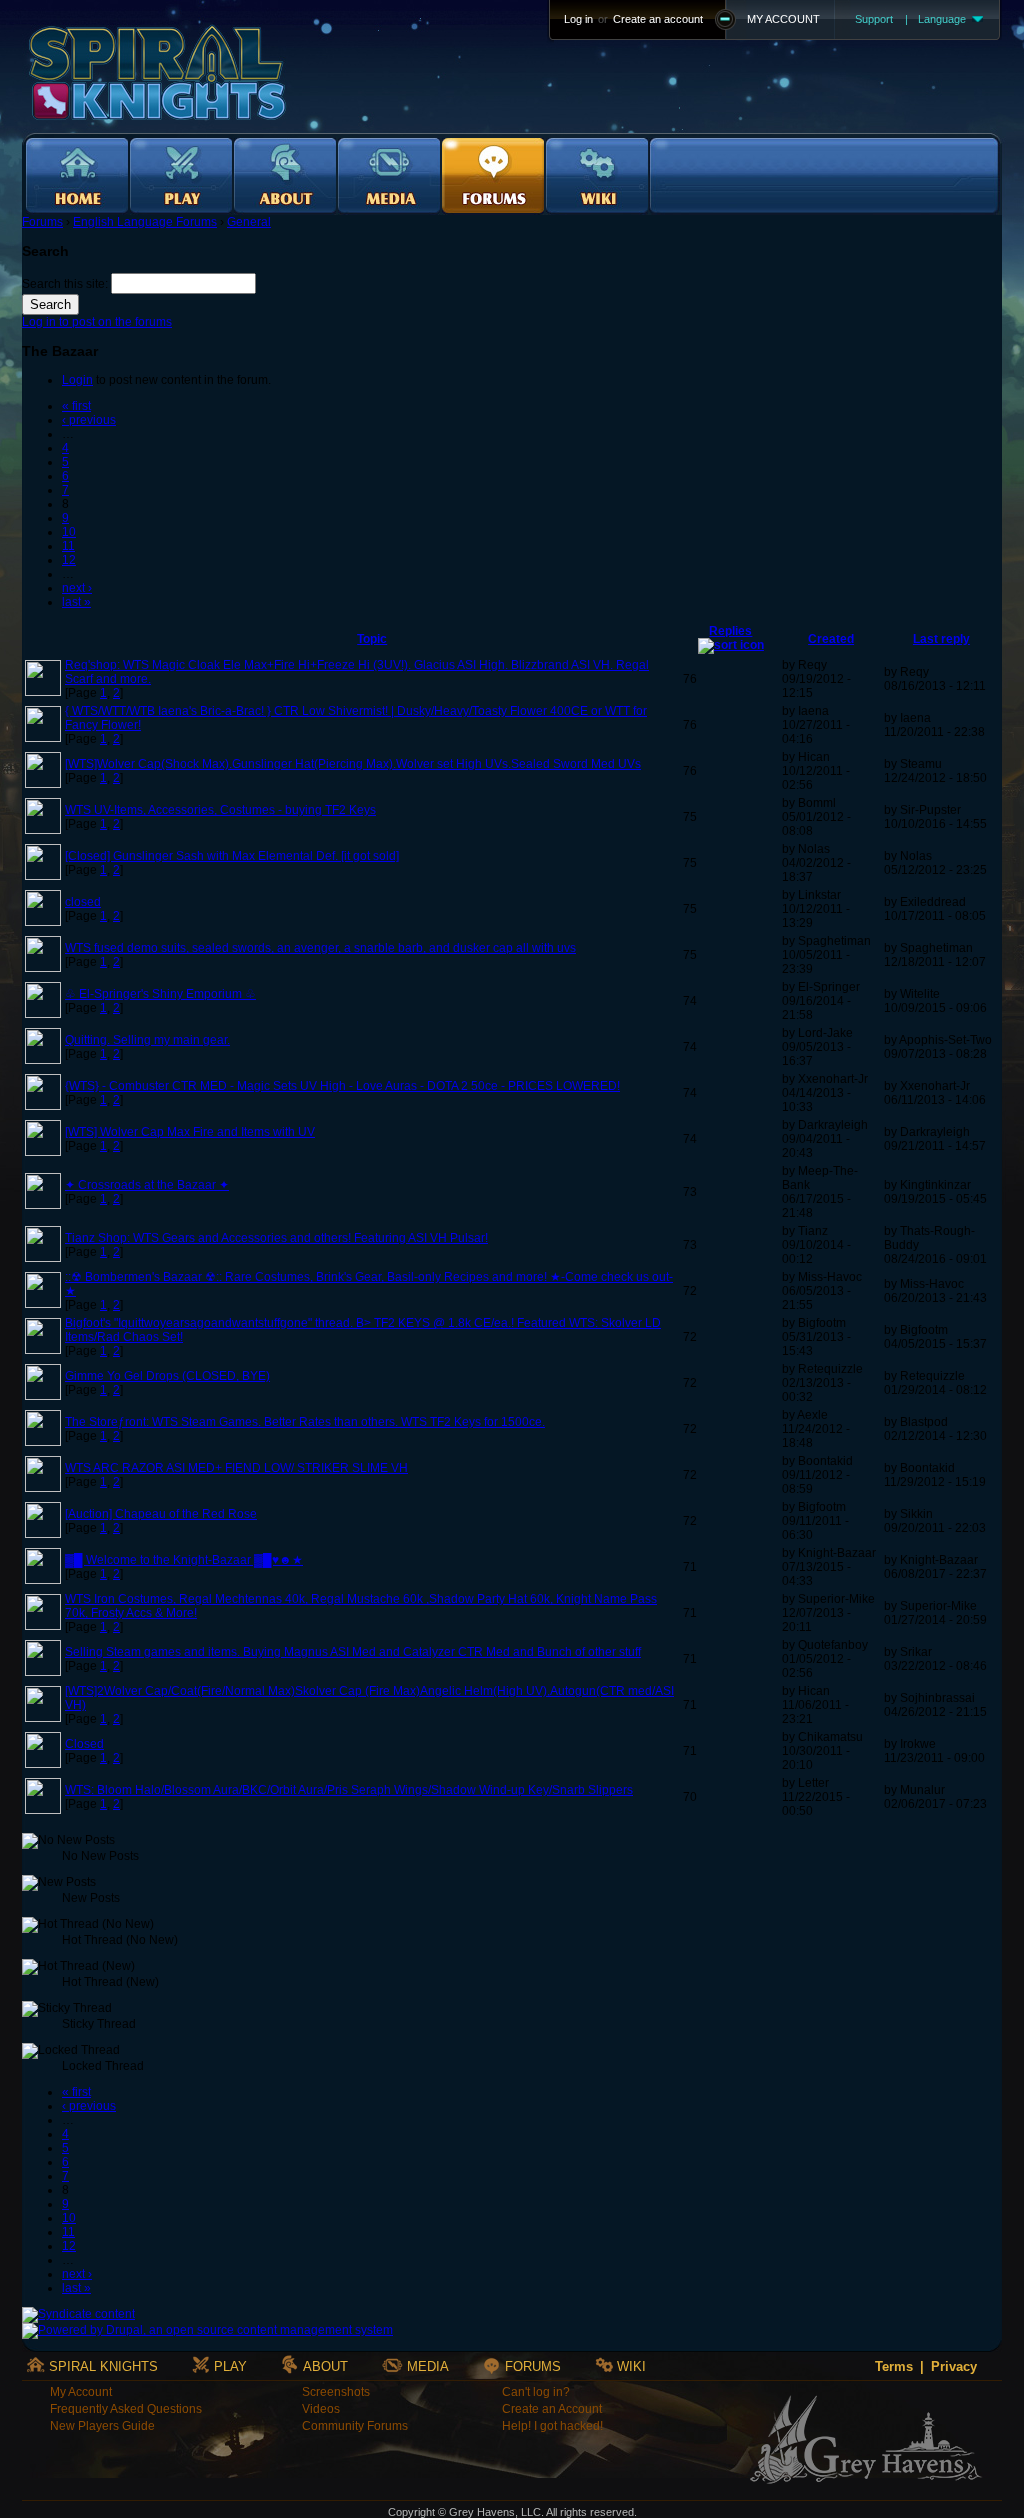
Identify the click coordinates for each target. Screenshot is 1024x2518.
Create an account (658, 19)
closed (83, 902)
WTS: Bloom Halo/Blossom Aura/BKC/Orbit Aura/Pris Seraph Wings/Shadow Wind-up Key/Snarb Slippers (349, 1790)
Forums (42, 222)
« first (76, 406)
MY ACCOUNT (783, 19)
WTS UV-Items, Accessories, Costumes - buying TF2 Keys (220, 810)
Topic (372, 639)
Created (831, 639)
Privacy (954, 2366)
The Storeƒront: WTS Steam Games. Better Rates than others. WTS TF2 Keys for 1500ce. (305, 1422)
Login (77, 380)
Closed (84, 1744)
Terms (894, 2366)
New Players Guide (102, 2426)
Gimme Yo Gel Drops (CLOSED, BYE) (167, 1376)
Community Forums (355, 2426)
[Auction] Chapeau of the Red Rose (161, 1514)
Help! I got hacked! (552, 2426)
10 (69, 532)
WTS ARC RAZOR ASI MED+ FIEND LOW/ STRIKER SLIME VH (236, 1468)
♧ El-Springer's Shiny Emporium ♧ (160, 994)
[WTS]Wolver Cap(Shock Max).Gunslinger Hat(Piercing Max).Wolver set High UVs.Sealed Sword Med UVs (353, 764)
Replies (730, 631)
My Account (81, 2392)
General (249, 222)
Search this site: (66, 284)
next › (77, 588)
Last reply (941, 639)
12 (69, 560)
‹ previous (89, 420)
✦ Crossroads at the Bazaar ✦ (147, 1185)
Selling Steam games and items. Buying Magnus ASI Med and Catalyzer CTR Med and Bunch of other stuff (353, 1652)
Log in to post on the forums (97, 322)
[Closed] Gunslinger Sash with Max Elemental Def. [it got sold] (232, 856)
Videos (321, 2409)
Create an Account (552, 2409)
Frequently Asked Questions (126, 2409)
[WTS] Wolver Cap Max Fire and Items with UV (190, 1132)
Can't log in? (536, 2392)
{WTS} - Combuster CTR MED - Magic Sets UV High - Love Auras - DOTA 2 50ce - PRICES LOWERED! (342, 1086)
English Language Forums (145, 222)
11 (68, 546)
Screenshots (336, 2392)
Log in (578, 19)
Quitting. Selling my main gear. (147, 1040)
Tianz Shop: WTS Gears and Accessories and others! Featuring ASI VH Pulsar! (276, 1238)
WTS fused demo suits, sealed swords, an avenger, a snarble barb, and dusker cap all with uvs (320, 948)
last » (76, 602)
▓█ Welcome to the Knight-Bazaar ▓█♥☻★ (184, 1560)
